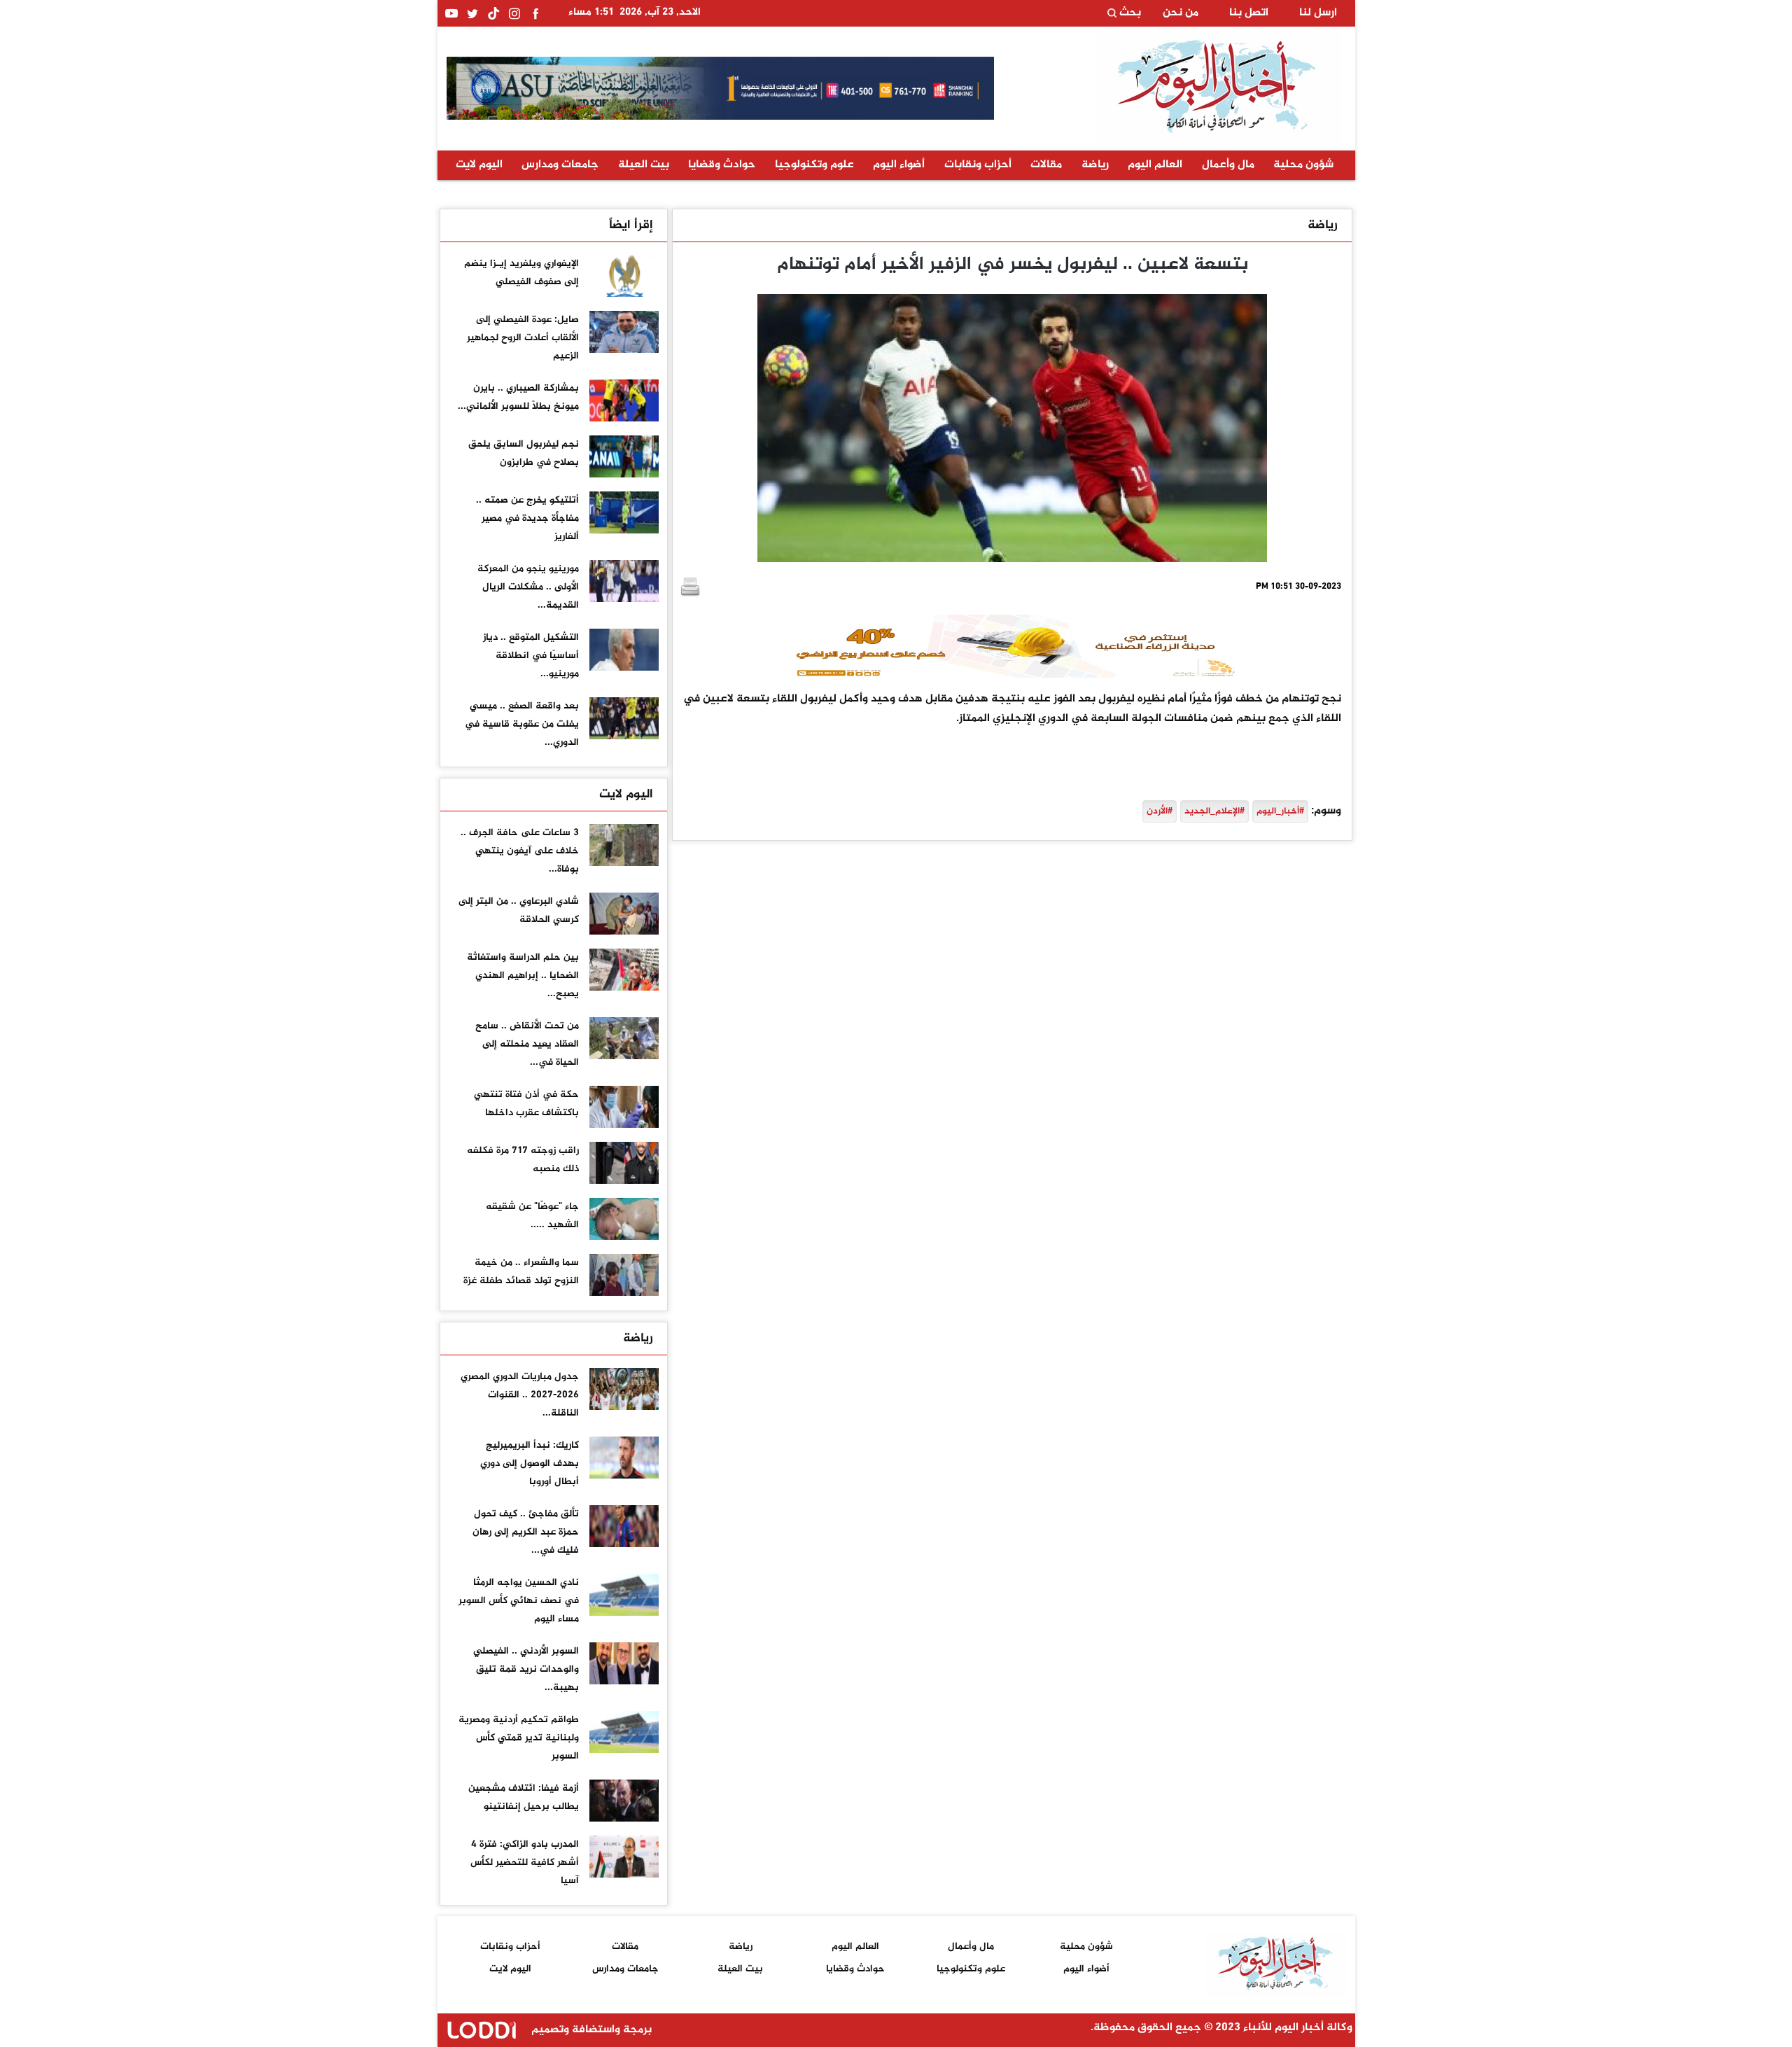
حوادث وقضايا (722, 165)
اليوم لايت (479, 165)
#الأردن (1160, 811)
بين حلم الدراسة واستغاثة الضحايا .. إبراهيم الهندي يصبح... (523, 976)
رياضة (1095, 165)
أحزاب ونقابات (978, 165)
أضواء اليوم (899, 165)
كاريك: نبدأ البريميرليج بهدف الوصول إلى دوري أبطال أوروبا (530, 1463)
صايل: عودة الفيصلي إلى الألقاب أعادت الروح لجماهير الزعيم (523, 338)
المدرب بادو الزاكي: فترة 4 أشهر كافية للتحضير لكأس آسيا (525, 1863)
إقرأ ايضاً (631, 225)
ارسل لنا (1318, 13)
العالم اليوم (1155, 165)
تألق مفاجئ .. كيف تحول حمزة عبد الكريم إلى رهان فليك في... (526, 1532)
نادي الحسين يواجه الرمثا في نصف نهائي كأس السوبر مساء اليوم (519, 1601)
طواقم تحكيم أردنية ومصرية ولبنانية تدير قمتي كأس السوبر (519, 1738)
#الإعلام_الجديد (1214, 811)
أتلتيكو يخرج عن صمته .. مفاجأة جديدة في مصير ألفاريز (527, 518)
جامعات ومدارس (560, 165)
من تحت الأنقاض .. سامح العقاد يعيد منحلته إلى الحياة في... (527, 1044)
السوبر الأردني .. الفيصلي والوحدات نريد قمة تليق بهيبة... (526, 1669)
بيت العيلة (644, 165)
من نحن (1181, 13)
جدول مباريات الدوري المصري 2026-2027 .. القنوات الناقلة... (520, 1395)
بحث (1129, 13)
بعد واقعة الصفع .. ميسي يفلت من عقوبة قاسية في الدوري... (522, 724)
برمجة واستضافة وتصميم (590, 2030)
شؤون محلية (1303, 165)
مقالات (1046, 165)
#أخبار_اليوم (1280, 811)
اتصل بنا (1249, 13)
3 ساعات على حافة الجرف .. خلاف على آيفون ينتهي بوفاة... (520, 851)
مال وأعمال (1228, 165)
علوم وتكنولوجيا (814, 165)
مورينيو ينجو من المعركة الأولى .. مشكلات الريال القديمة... (528, 587)
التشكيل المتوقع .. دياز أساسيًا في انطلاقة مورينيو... (531, 656)
